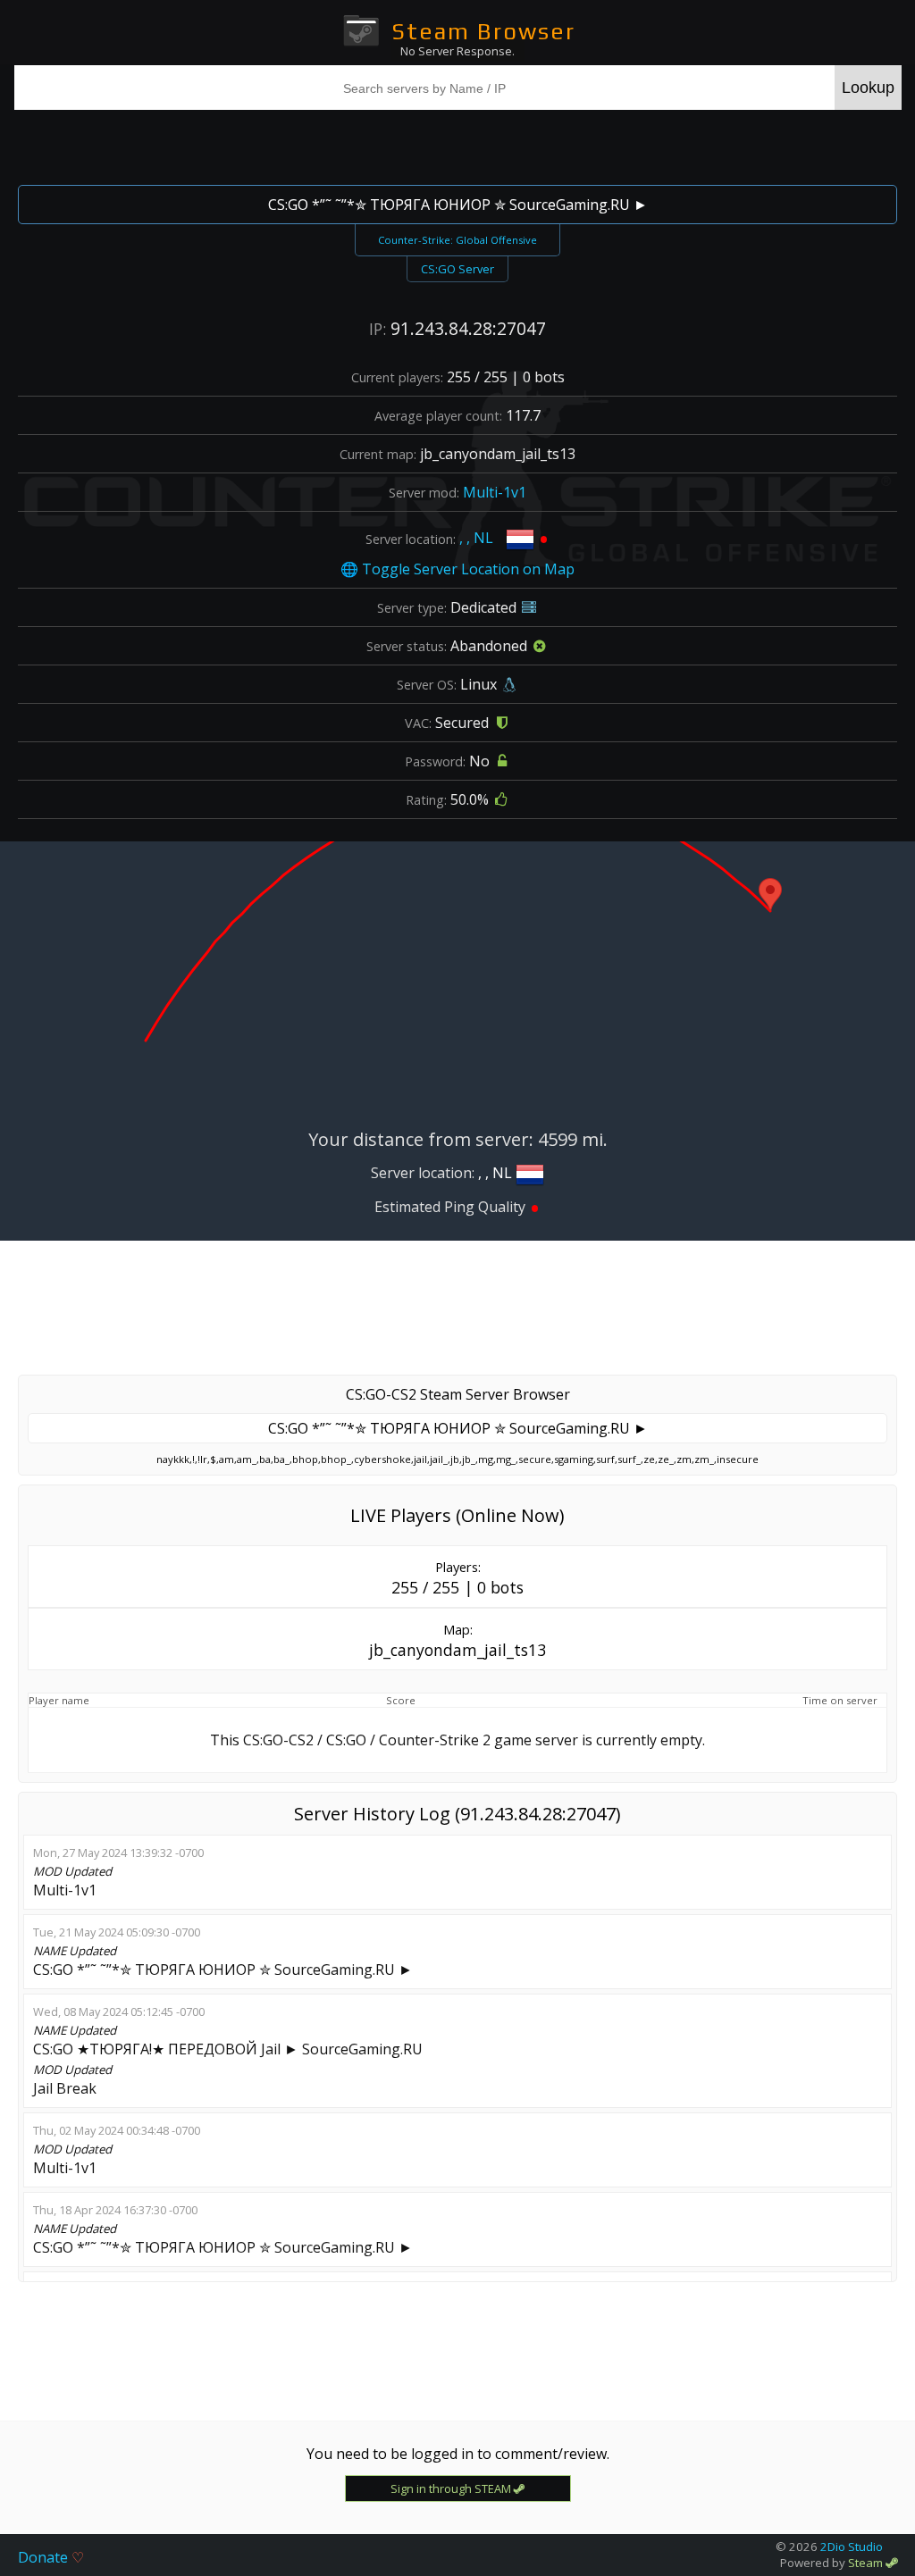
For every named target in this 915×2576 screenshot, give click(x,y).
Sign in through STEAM (452, 2488)
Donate (51, 2557)
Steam (867, 2563)
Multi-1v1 (495, 492)
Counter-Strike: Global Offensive (457, 240)
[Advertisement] (457, 145)
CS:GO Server (457, 269)
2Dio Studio (852, 2547)
